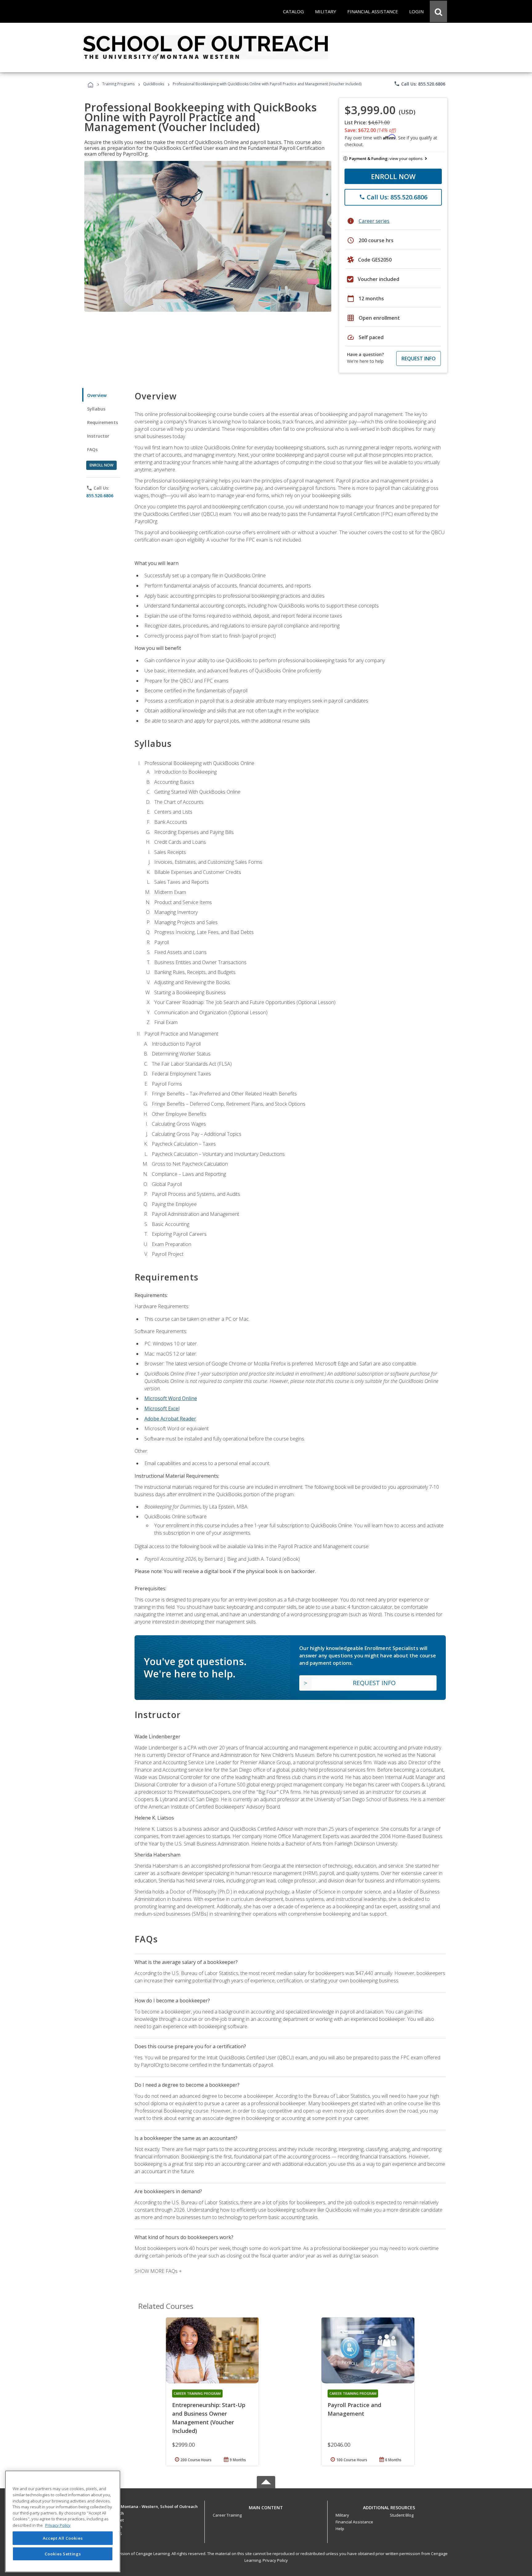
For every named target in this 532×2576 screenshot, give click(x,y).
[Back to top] (266, 2506)
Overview (97, 395)
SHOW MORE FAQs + (158, 2271)
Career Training (227, 2515)
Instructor (98, 436)
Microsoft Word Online (171, 1398)
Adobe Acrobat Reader (170, 1419)
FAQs (93, 449)
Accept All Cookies (63, 2538)
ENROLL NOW (393, 176)
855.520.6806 (100, 496)
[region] (63, 2521)
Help (340, 2529)
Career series (374, 221)
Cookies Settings (63, 2554)
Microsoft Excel (162, 1408)
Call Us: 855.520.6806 (419, 84)
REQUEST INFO (419, 359)
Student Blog (402, 2515)
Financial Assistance (354, 2522)
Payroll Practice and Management (354, 2409)
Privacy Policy (275, 2560)
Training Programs (118, 84)
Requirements (103, 422)
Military (342, 2515)
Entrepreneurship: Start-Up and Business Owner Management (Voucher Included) (209, 2418)
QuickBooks (154, 84)
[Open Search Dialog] (438, 11)
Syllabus (96, 409)
